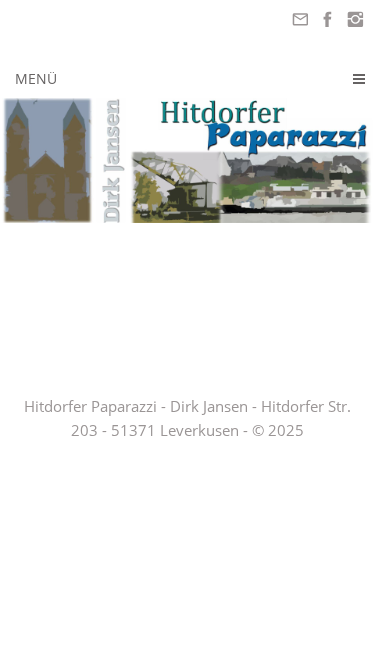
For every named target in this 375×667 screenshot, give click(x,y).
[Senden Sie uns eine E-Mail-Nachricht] (300, 19)
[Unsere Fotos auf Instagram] (355, 19)
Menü (36, 78)
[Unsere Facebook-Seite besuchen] (328, 19)
